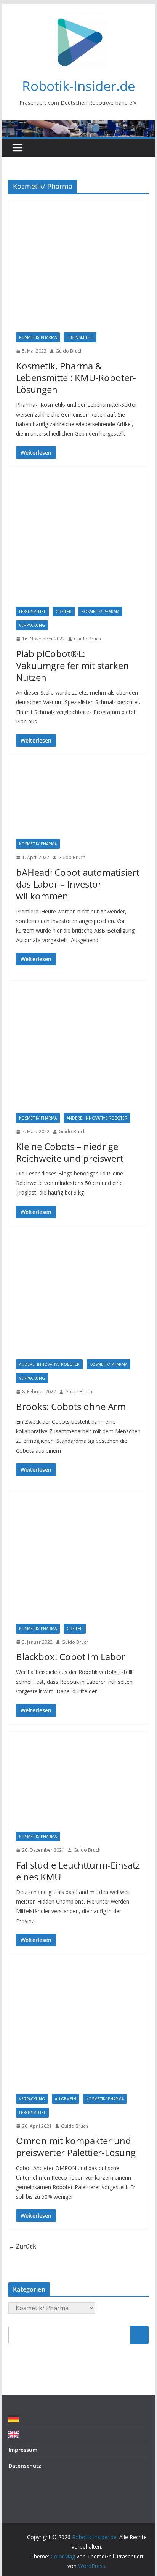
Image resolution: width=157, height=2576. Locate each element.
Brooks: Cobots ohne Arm (71, 1406)
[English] (15, 2434)
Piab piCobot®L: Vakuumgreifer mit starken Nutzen (72, 665)
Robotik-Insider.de (79, 86)
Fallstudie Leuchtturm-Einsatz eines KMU (78, 1871)
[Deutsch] (15, 2418)
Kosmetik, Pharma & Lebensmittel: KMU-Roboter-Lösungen (76, 378)
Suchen (139, 2335)
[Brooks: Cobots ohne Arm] (78, 1300)
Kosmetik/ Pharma (38, 337)
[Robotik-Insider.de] (78, 126)
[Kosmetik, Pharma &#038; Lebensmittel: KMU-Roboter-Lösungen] (78, 270)
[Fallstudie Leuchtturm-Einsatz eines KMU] (78, 1785)
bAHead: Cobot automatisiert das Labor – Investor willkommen (78, 884)
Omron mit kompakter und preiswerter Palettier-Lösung (76, 2146)
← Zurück (22, 2246)
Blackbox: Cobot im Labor (71, 1657)
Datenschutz (25, 2466)
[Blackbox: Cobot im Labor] (78, 1561)
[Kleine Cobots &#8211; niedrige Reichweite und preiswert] (78, 1051)
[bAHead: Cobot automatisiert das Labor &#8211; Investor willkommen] (78, 804)
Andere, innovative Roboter (97, 1118)
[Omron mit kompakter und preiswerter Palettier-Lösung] (78, 2031)
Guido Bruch (69, 351)
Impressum (23, 2450)
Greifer (64, 612)
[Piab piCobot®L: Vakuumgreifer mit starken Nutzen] (78, 544)
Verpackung (32, 625)
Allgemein (66, 2099)
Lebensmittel (80, 337)
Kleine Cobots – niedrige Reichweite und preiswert (70, 1152)
